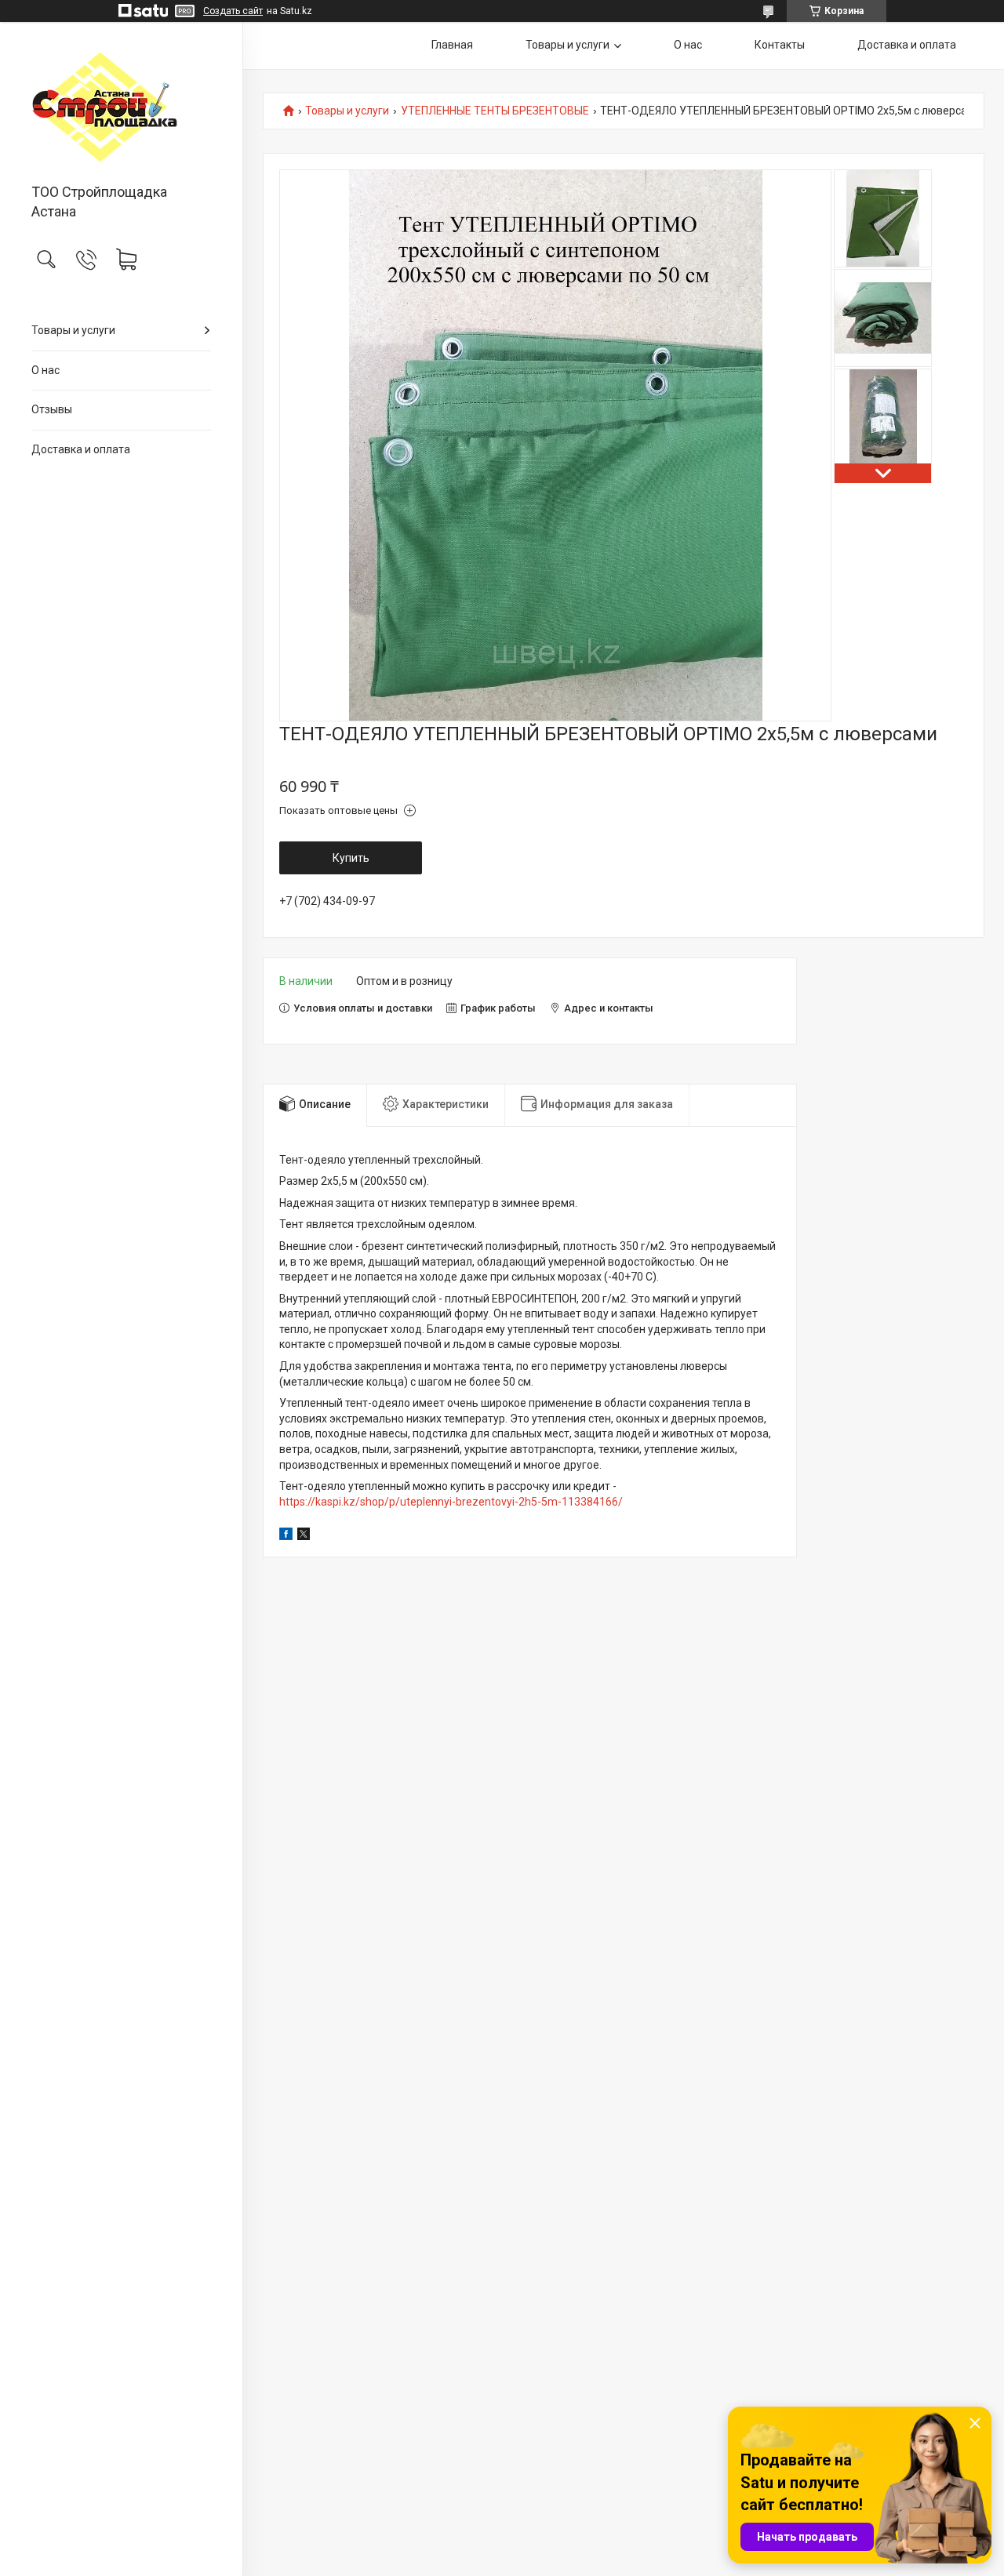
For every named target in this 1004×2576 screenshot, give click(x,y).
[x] (304, 1536)
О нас (45, 370)
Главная (452, 45)
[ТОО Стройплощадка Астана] (121, 104)
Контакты (780, 45)
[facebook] (286, 1536)
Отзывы (52, 409)
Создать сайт (233, 11)
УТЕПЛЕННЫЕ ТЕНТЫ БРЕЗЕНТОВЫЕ (495, 111)
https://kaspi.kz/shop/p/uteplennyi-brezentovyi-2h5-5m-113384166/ (451, 1502)
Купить (351, 858)
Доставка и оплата (81, 449)
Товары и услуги (73, 330)
